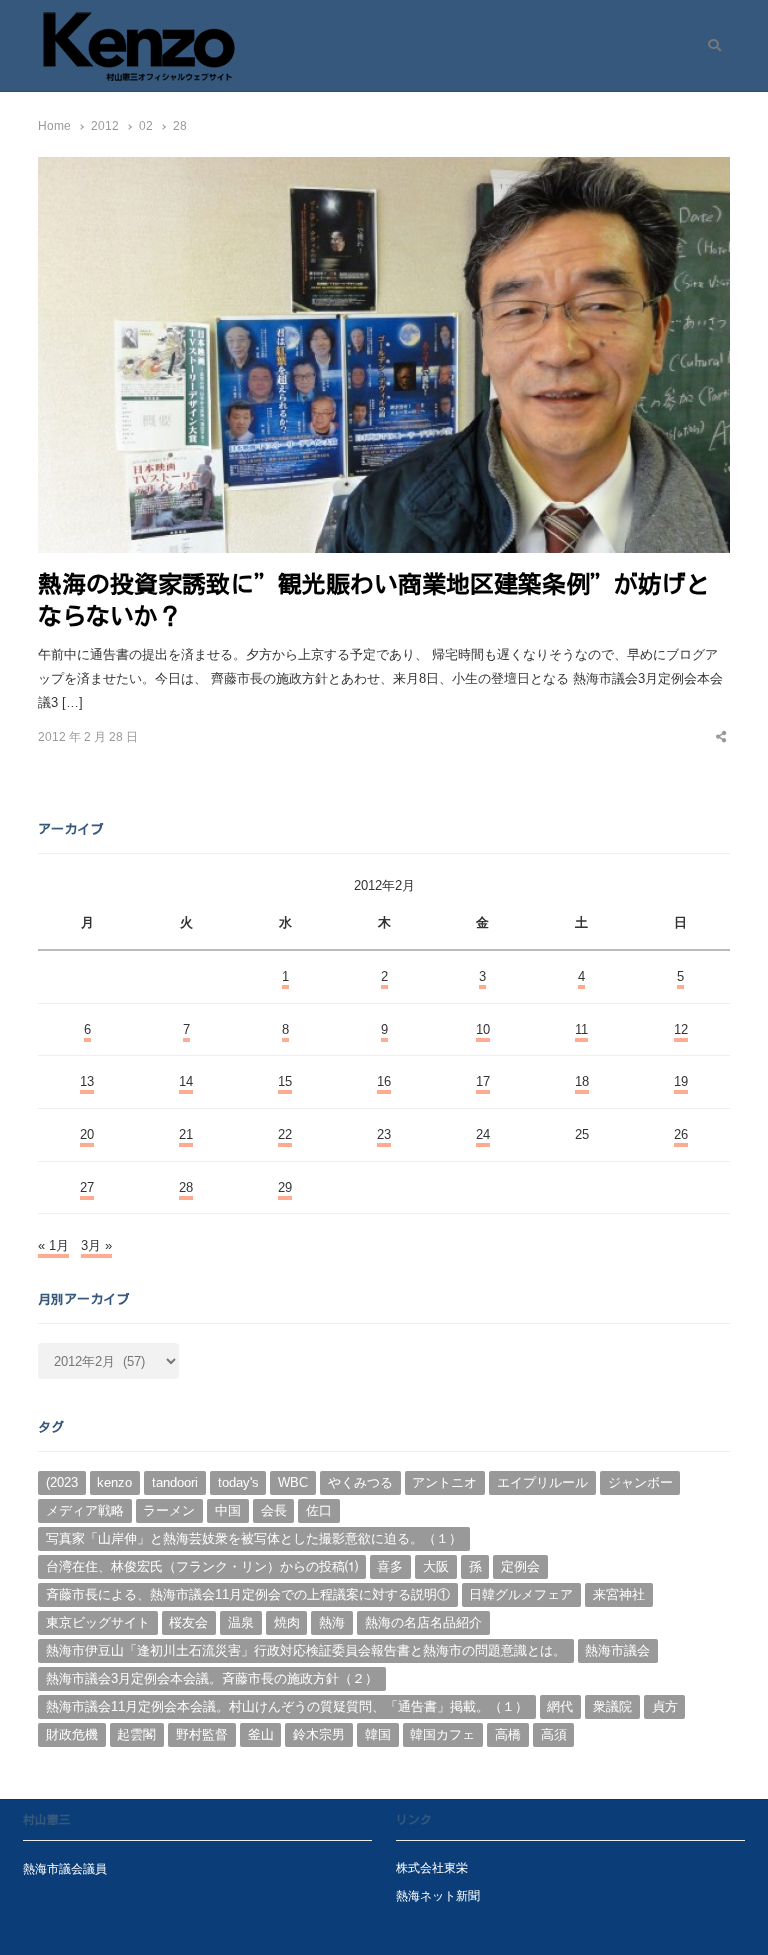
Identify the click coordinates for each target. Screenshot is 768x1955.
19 (681, 1081)
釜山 (261, 1734)
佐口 (319, 1510)
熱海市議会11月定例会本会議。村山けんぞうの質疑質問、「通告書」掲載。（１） (287, 1706)
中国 (228, 1510)
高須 (554, 1734)
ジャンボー (640, 1482)
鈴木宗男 (319, 1734)
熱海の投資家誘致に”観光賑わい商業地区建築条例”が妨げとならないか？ (374, 600)
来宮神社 (619, 1594)
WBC (293, 1482)
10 (483, 1029)
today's (238, 1482)
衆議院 (612, 1706)
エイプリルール (542, 1482)
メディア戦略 (85, 1510)
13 (87, 1081)
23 (384, 1134)
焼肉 (287, 1622)
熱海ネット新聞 (438, 1895)
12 (681, 1029)
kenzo (114, 1482)
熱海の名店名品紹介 (423, 1622)
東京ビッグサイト (98, 1622)
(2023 (62, 1482)
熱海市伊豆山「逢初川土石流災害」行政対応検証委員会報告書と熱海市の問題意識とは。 (306, 1650)
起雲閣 (136, 1734)
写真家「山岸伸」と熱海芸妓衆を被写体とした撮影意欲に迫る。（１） (254, 1538)
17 (483, 1081)
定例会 (520, 1566)
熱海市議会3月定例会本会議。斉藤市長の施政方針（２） (212, 1678)
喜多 (390, 1566)
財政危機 (72, 1734)
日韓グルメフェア (521, 1594)
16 (384, 1081)
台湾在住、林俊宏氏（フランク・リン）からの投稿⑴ (202, 1566)
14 (186, 1081)
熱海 (332, 1622)
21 (186, 1134)
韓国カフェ (442, 1734)
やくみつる (360, 1482)
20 (87, 1134)
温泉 (241, 1622)
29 (285, 1187)
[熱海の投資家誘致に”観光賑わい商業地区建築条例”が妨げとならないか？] (384, 168)
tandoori (175, 1482)
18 (582, 1081)
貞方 (665, 1706)
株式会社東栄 (432, 1867)
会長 (274, 1510)
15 (285, 1081)
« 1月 (53, 1245)
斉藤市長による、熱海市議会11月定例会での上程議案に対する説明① (248, 1594)
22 (285, 1134)
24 (483, 1134)
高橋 (508, 1734)
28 (186, 1187)
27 (87, 1187)
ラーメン (169, 1510)
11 (581, 1029)
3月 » (96, 1245)
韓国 (378, 1734)
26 (681, 1134)
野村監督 (202, 1734)
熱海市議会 (617, 1650)
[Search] (707, 46)
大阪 (436, 1566)
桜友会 (188, 1622)
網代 (560, 1706)
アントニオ (444, 1482)
